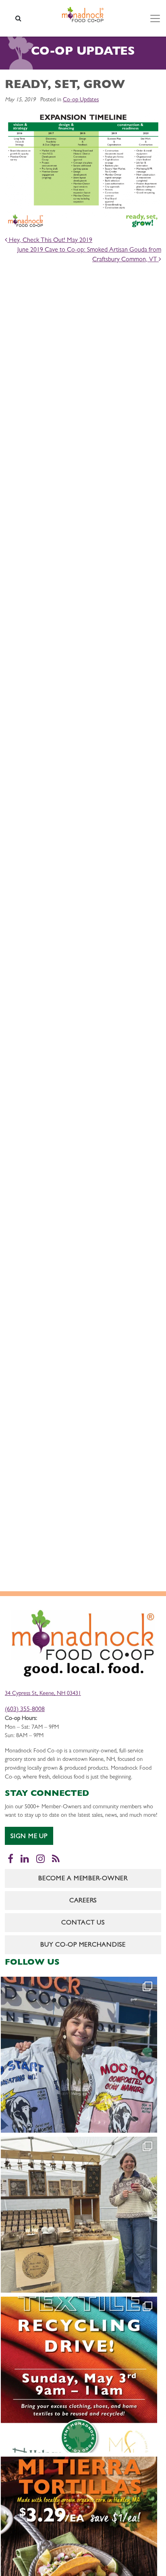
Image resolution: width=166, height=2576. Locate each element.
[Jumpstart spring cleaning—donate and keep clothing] (79, 2375)
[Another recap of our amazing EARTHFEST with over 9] (79, 2215)
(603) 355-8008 (25, 1710)
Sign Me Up (29, 1837)
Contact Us (83, 1923)
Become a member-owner (83, 1879)
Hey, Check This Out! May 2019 (50, 241)
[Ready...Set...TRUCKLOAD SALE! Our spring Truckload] (79, 2055)
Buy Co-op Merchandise (83, 1945)
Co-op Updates (81, 100)
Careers (83, 1901)
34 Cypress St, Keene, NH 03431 (43, 1694)
